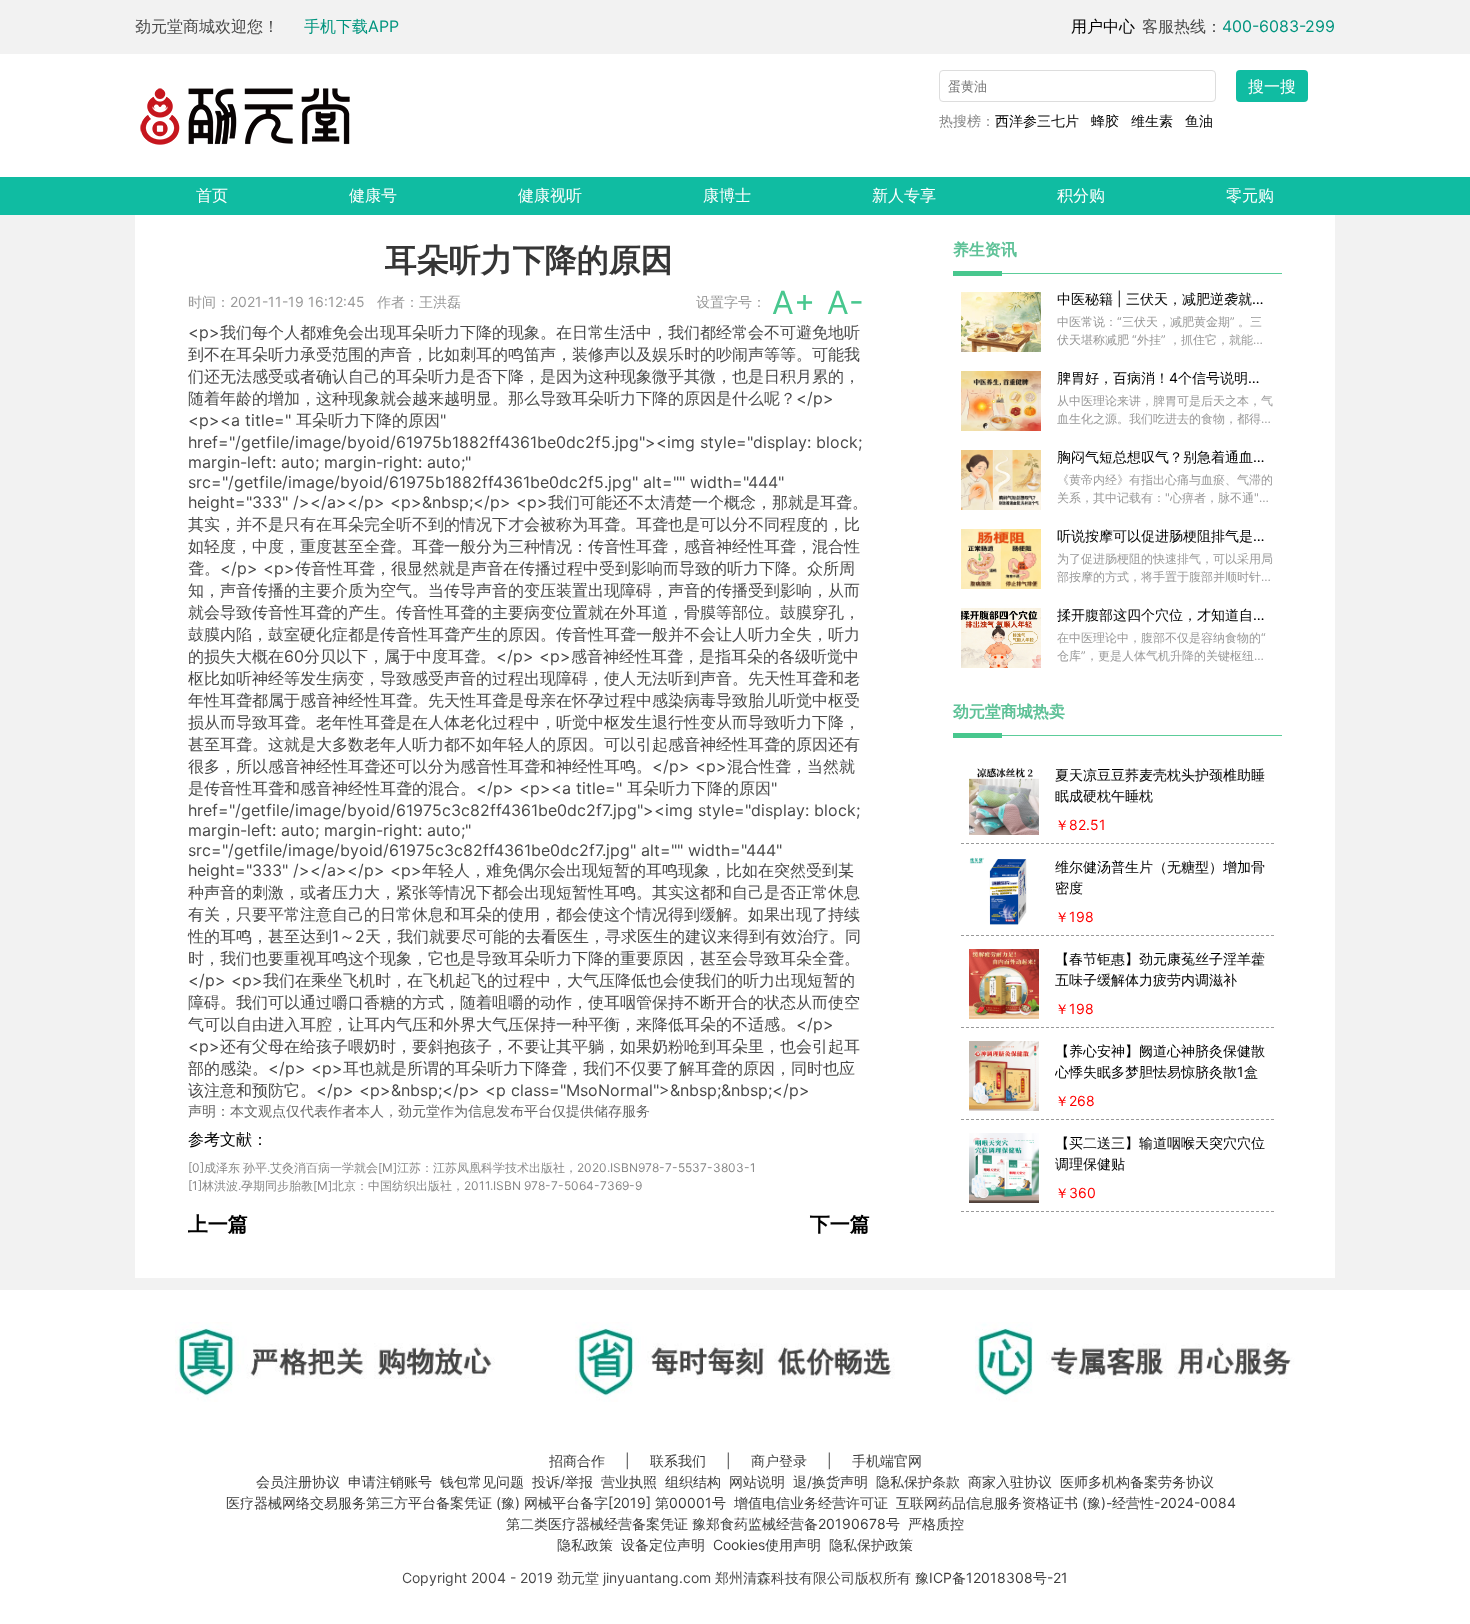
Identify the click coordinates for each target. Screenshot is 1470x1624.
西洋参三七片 (1037, 120)
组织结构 (693, 1481)
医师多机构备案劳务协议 (1137, 1481)
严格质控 (936, 1523)
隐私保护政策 (871, 1544)
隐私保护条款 (918, 1481)
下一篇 (840, 1224)
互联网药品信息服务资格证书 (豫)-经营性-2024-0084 (1066, 1502)
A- (845, 302)
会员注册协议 (298, 1481)
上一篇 (218, 1224)
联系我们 (678, 1460)
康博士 (727, 195)
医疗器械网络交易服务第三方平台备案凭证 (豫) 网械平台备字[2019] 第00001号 (476, 1502)
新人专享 (904, 195)
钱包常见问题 (482, 1481)
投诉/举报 (562, 1481)
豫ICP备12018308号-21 (991, 1577)
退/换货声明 (830, 1481)
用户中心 (1103, 26)
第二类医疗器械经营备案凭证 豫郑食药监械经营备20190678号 (703, 1523)
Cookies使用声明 (767, 1544)
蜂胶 (1105, 120)
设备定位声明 (663, 1544)
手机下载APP (351, 26)
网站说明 (757, 1481)
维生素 (1152, 120)
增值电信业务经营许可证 (811, 1502)
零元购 (1250, 195)
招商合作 (577, 1460)
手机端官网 (887, 1460)
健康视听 (550, 195)
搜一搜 (1272, 86)
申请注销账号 (390, 1481)
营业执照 (629, 1481)
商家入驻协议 (1010, 1481)
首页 (212, 195)
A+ (793, 302)
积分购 (1081, 195)
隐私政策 (585, 1544)
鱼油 (1199, 120)
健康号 (373, 195)
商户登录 (779, 1460)
